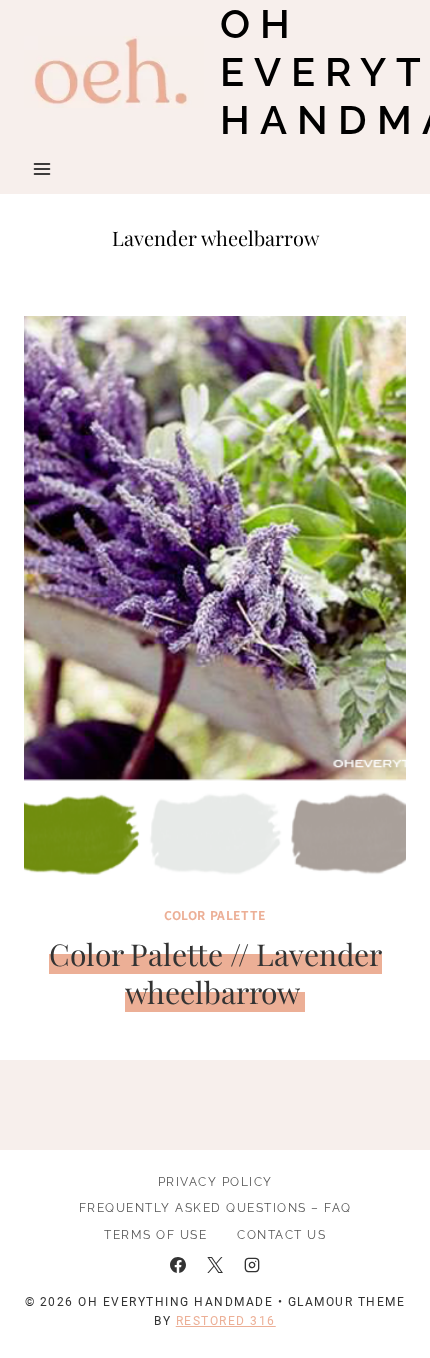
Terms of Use (155, 1235)
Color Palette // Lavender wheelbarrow (215, 973)
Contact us (281, 1235)
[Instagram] (252, 1265)
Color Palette (215, 914)
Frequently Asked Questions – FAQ (215, 1208)
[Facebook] (178, 1265)
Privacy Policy (215, 1182)
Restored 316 (226, 1321)
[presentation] (215, 602)
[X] (215, 1265)
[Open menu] (42, 168)
